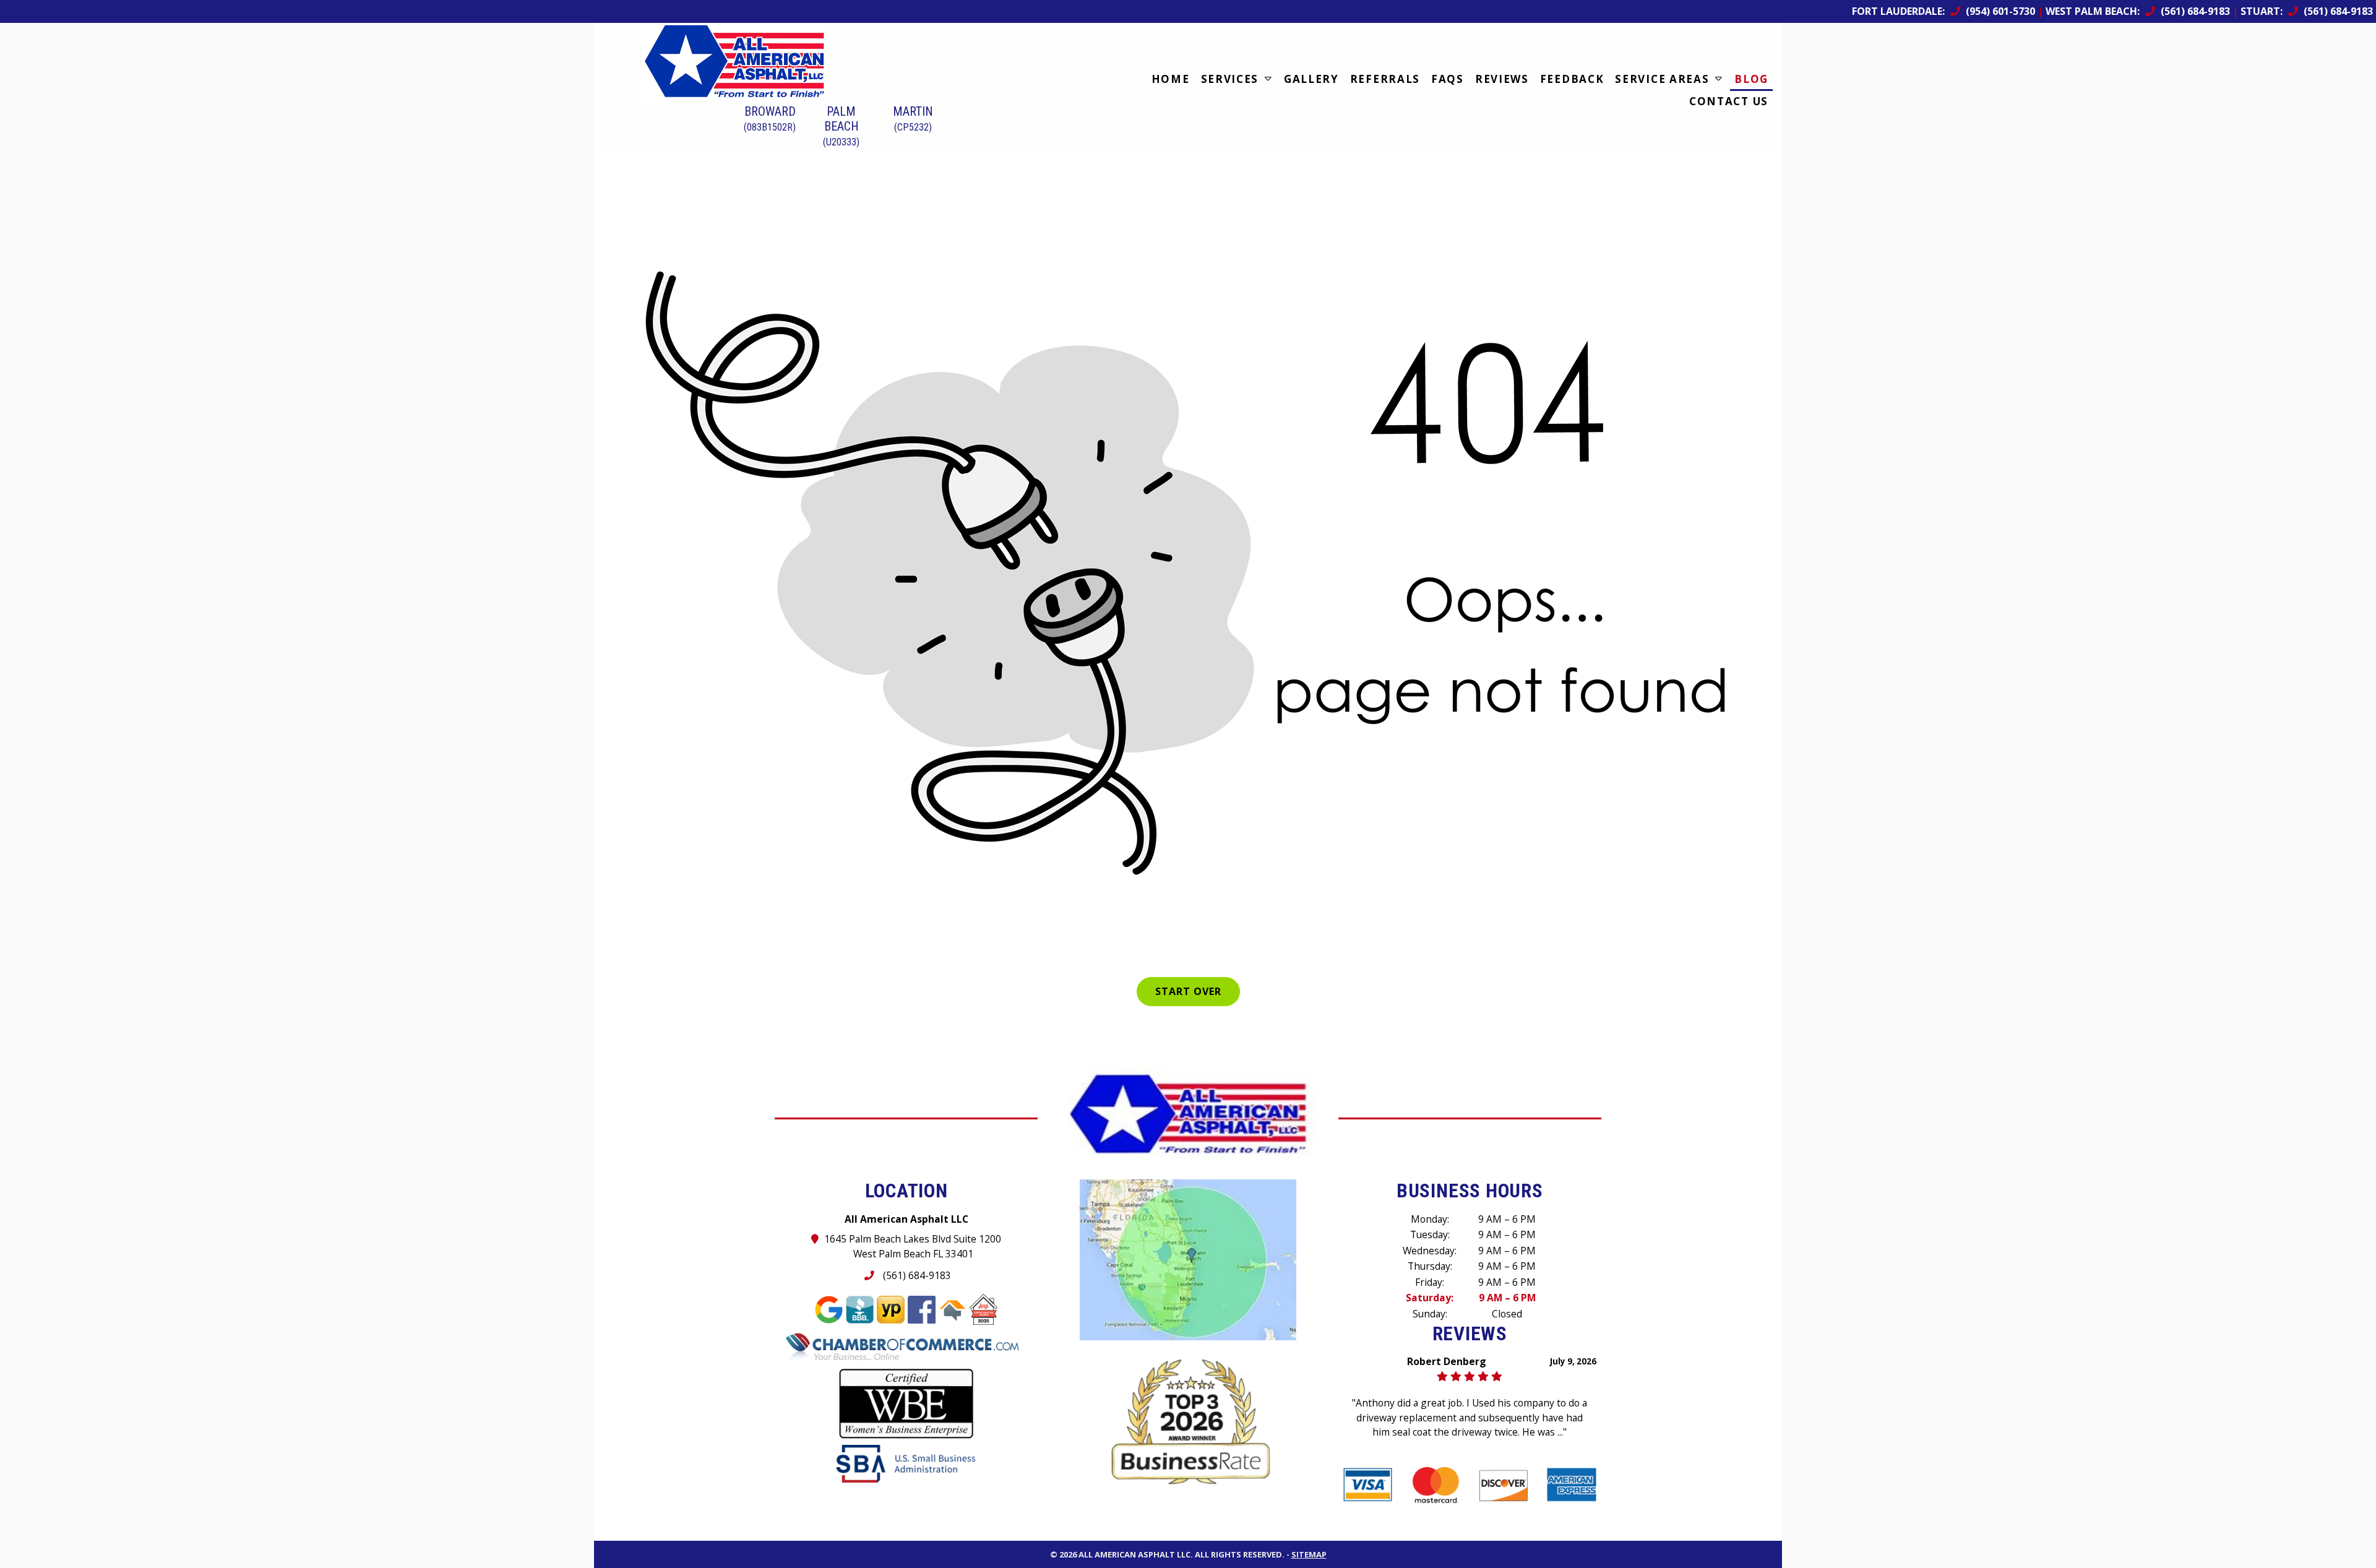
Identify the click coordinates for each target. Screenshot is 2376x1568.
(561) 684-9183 (916, 1275)
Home (1171, 79)
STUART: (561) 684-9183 (2307, 11)
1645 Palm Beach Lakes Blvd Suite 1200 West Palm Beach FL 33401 (913, 1246)
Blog (1751, 79)
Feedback (1572, 79)
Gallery (1311, 79)
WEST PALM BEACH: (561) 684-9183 (2138, 11)
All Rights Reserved (1238, 1540)
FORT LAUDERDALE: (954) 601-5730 (1943, 11)
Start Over (1188, 991)
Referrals (1385, 79)
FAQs (1448, 79)
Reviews (1502, 79)
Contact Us (1729, 101)
